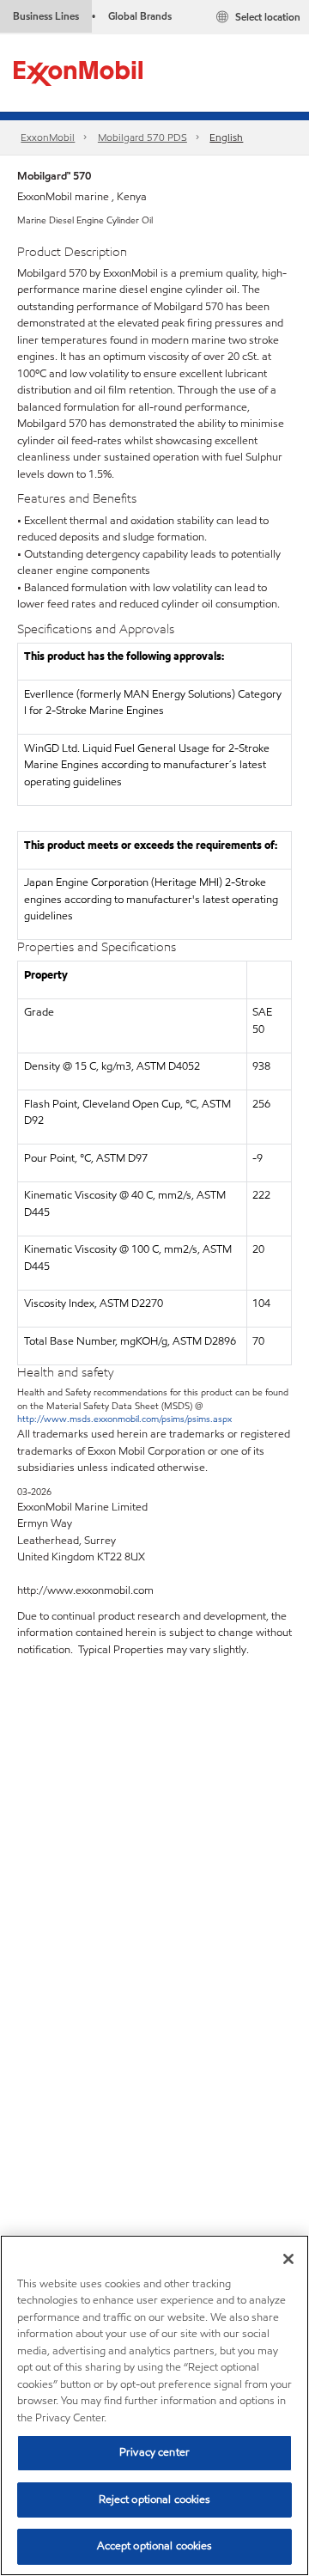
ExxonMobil (48, 137)
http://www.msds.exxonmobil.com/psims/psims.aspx (124, 1419)
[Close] (288, 2259)
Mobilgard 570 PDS (142, 137)
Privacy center (154, 2452)
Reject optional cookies (155, 2500)
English (226, 137)
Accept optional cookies (155, 2546)
